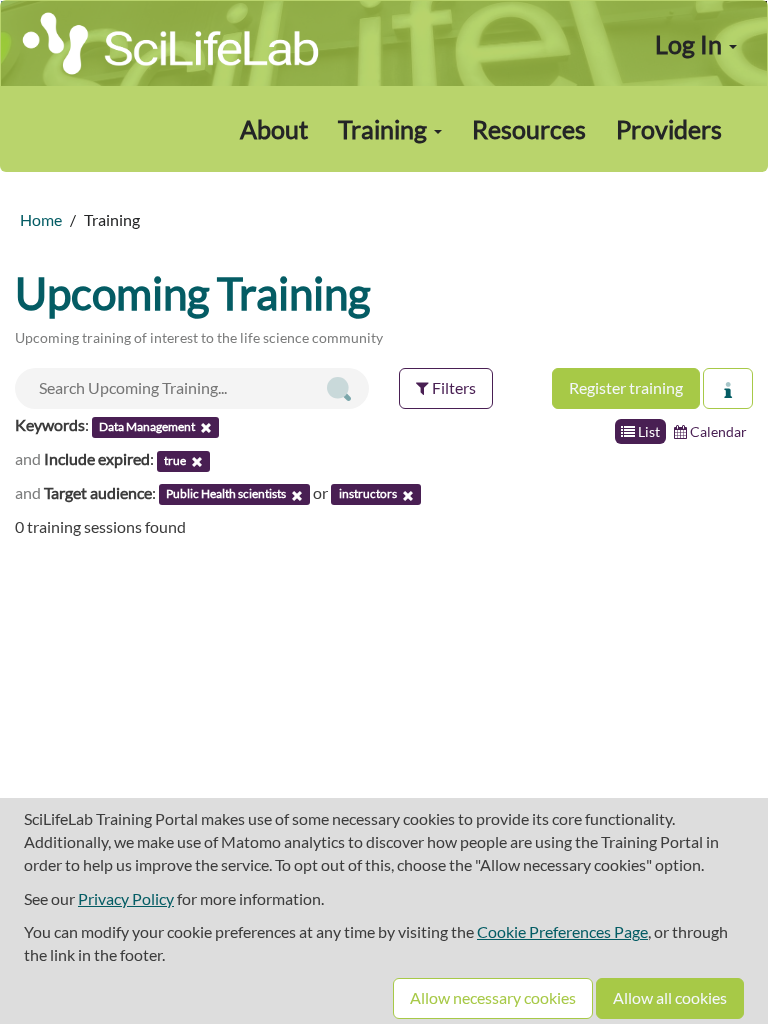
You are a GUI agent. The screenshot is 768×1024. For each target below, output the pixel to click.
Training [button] (385, 129)
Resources (529, 129)
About (274, 129)
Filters (452, 387)
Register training (626, 387)
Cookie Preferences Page (562, 931)
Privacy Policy (126, 898)
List (647, 431)
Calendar (717, 431)
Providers (669, 129)
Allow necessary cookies (493, 997)
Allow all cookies (670, 997)
